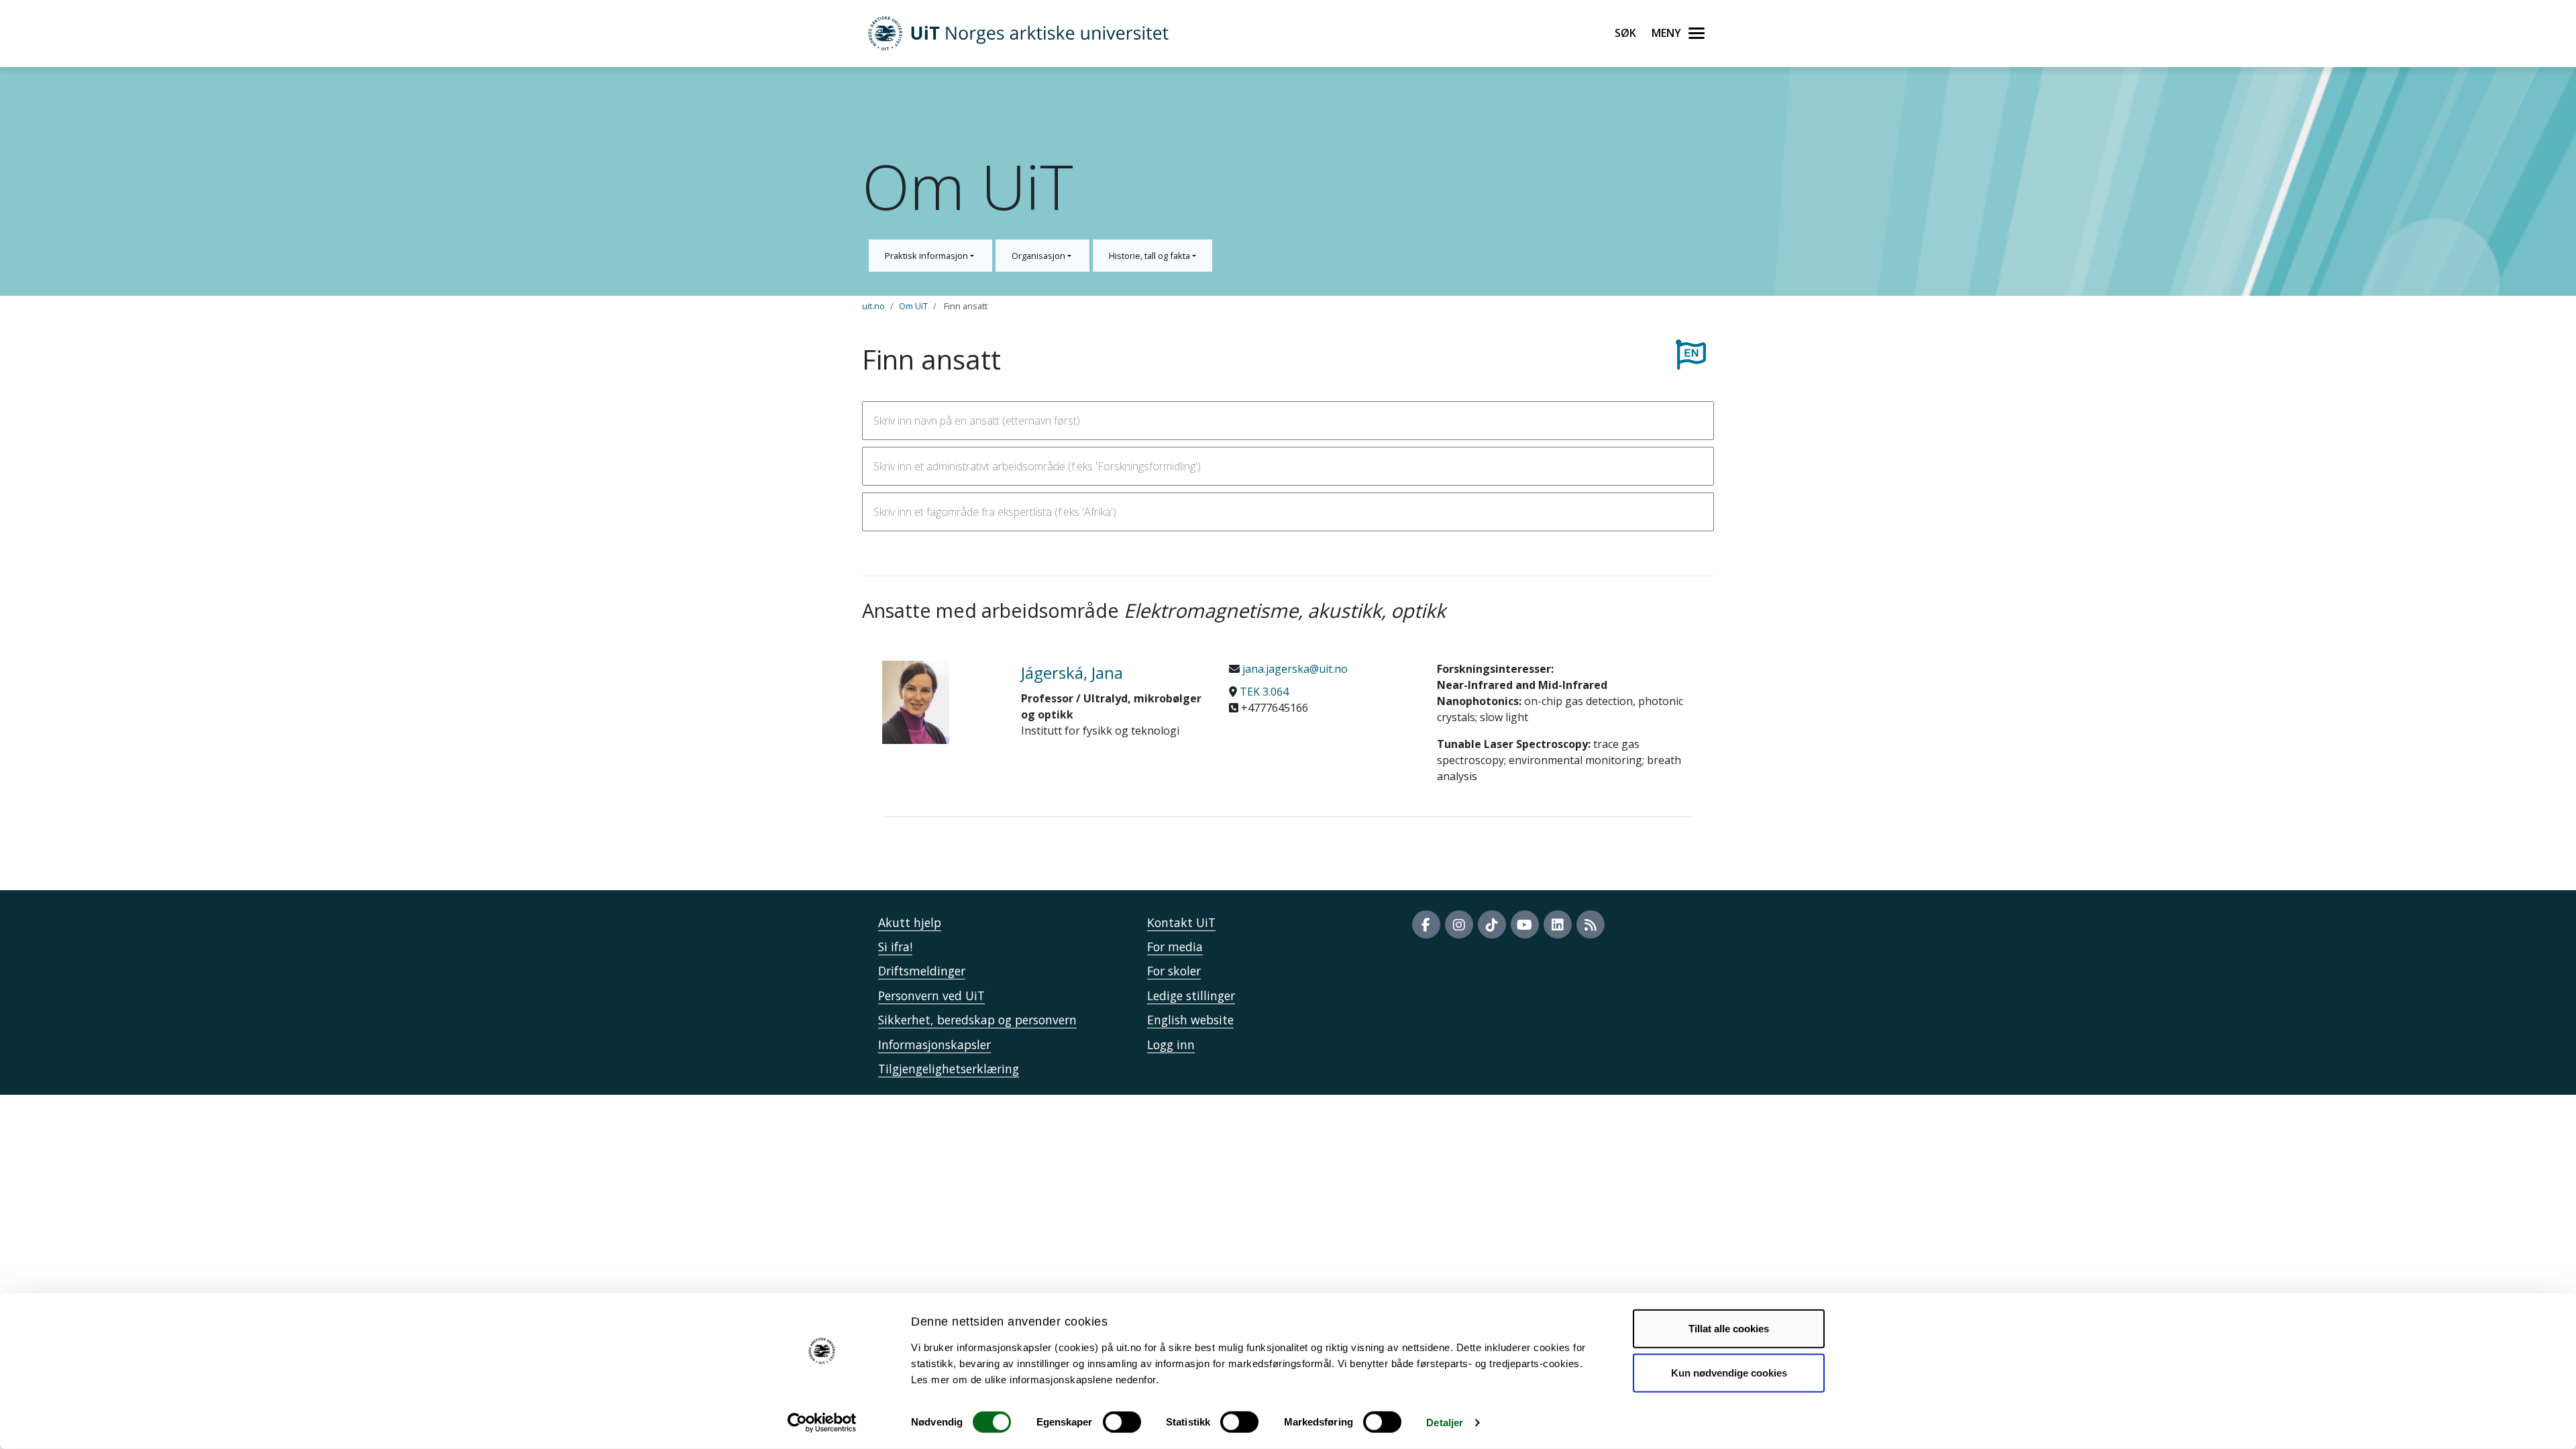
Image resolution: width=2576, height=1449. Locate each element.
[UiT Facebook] (1426, 924)
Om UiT (913, 306)
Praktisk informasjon (927, 256)
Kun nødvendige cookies (1729, 1372)
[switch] (1122, 1422)
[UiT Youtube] (1525, 924)
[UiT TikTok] (1492, 924)
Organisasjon (1039, 256)
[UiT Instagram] (1459, 924)
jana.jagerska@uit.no (1294, 669)
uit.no (873, 306)
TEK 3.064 (1264, 692)
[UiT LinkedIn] (1558, 924)
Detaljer (1445, 1423)
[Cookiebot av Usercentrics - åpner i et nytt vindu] (822, 1423)
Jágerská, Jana (1072, 673)
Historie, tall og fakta (1150, 256)
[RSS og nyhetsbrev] (1591, 924)
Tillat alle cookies (1729, 1329)
